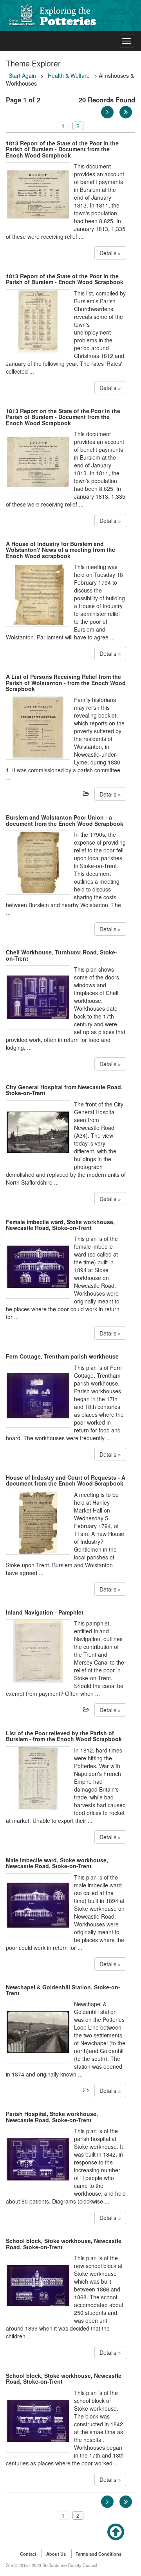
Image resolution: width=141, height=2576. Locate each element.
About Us (56, 2554)
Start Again (22, 75)
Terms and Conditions (99, 2554)
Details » (110, 253)
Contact (28, 2554)
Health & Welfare (69, 75)
